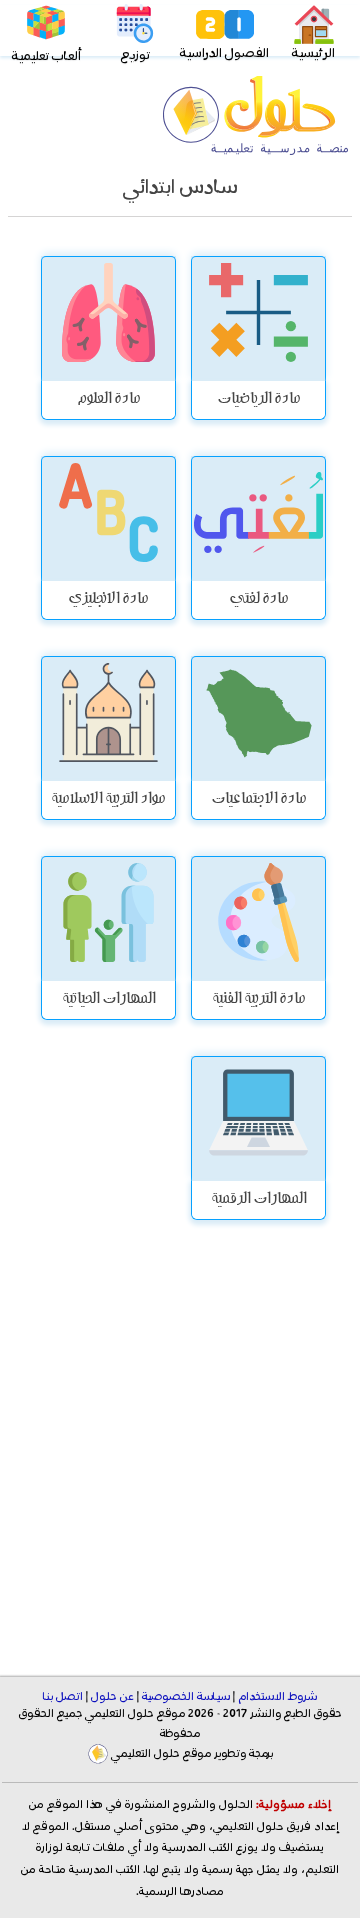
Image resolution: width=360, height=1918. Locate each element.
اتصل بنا (63, 1697)
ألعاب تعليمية (46, 56)
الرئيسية (313, 53)
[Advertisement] (180, 1454)
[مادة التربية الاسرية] (258, 918)
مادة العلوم (108, 400)
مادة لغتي (258, 600)
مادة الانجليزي (108, 600)
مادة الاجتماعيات (258, 800)
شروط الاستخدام (277, 1697)
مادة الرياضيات (258, 400)
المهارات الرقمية (258, 1200)
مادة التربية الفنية (258, 1000)
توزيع (135, 55)
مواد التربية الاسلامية (108, 800)
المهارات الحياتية (108, 1000)
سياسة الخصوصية (186, 1697)
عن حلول (112, 1697)
